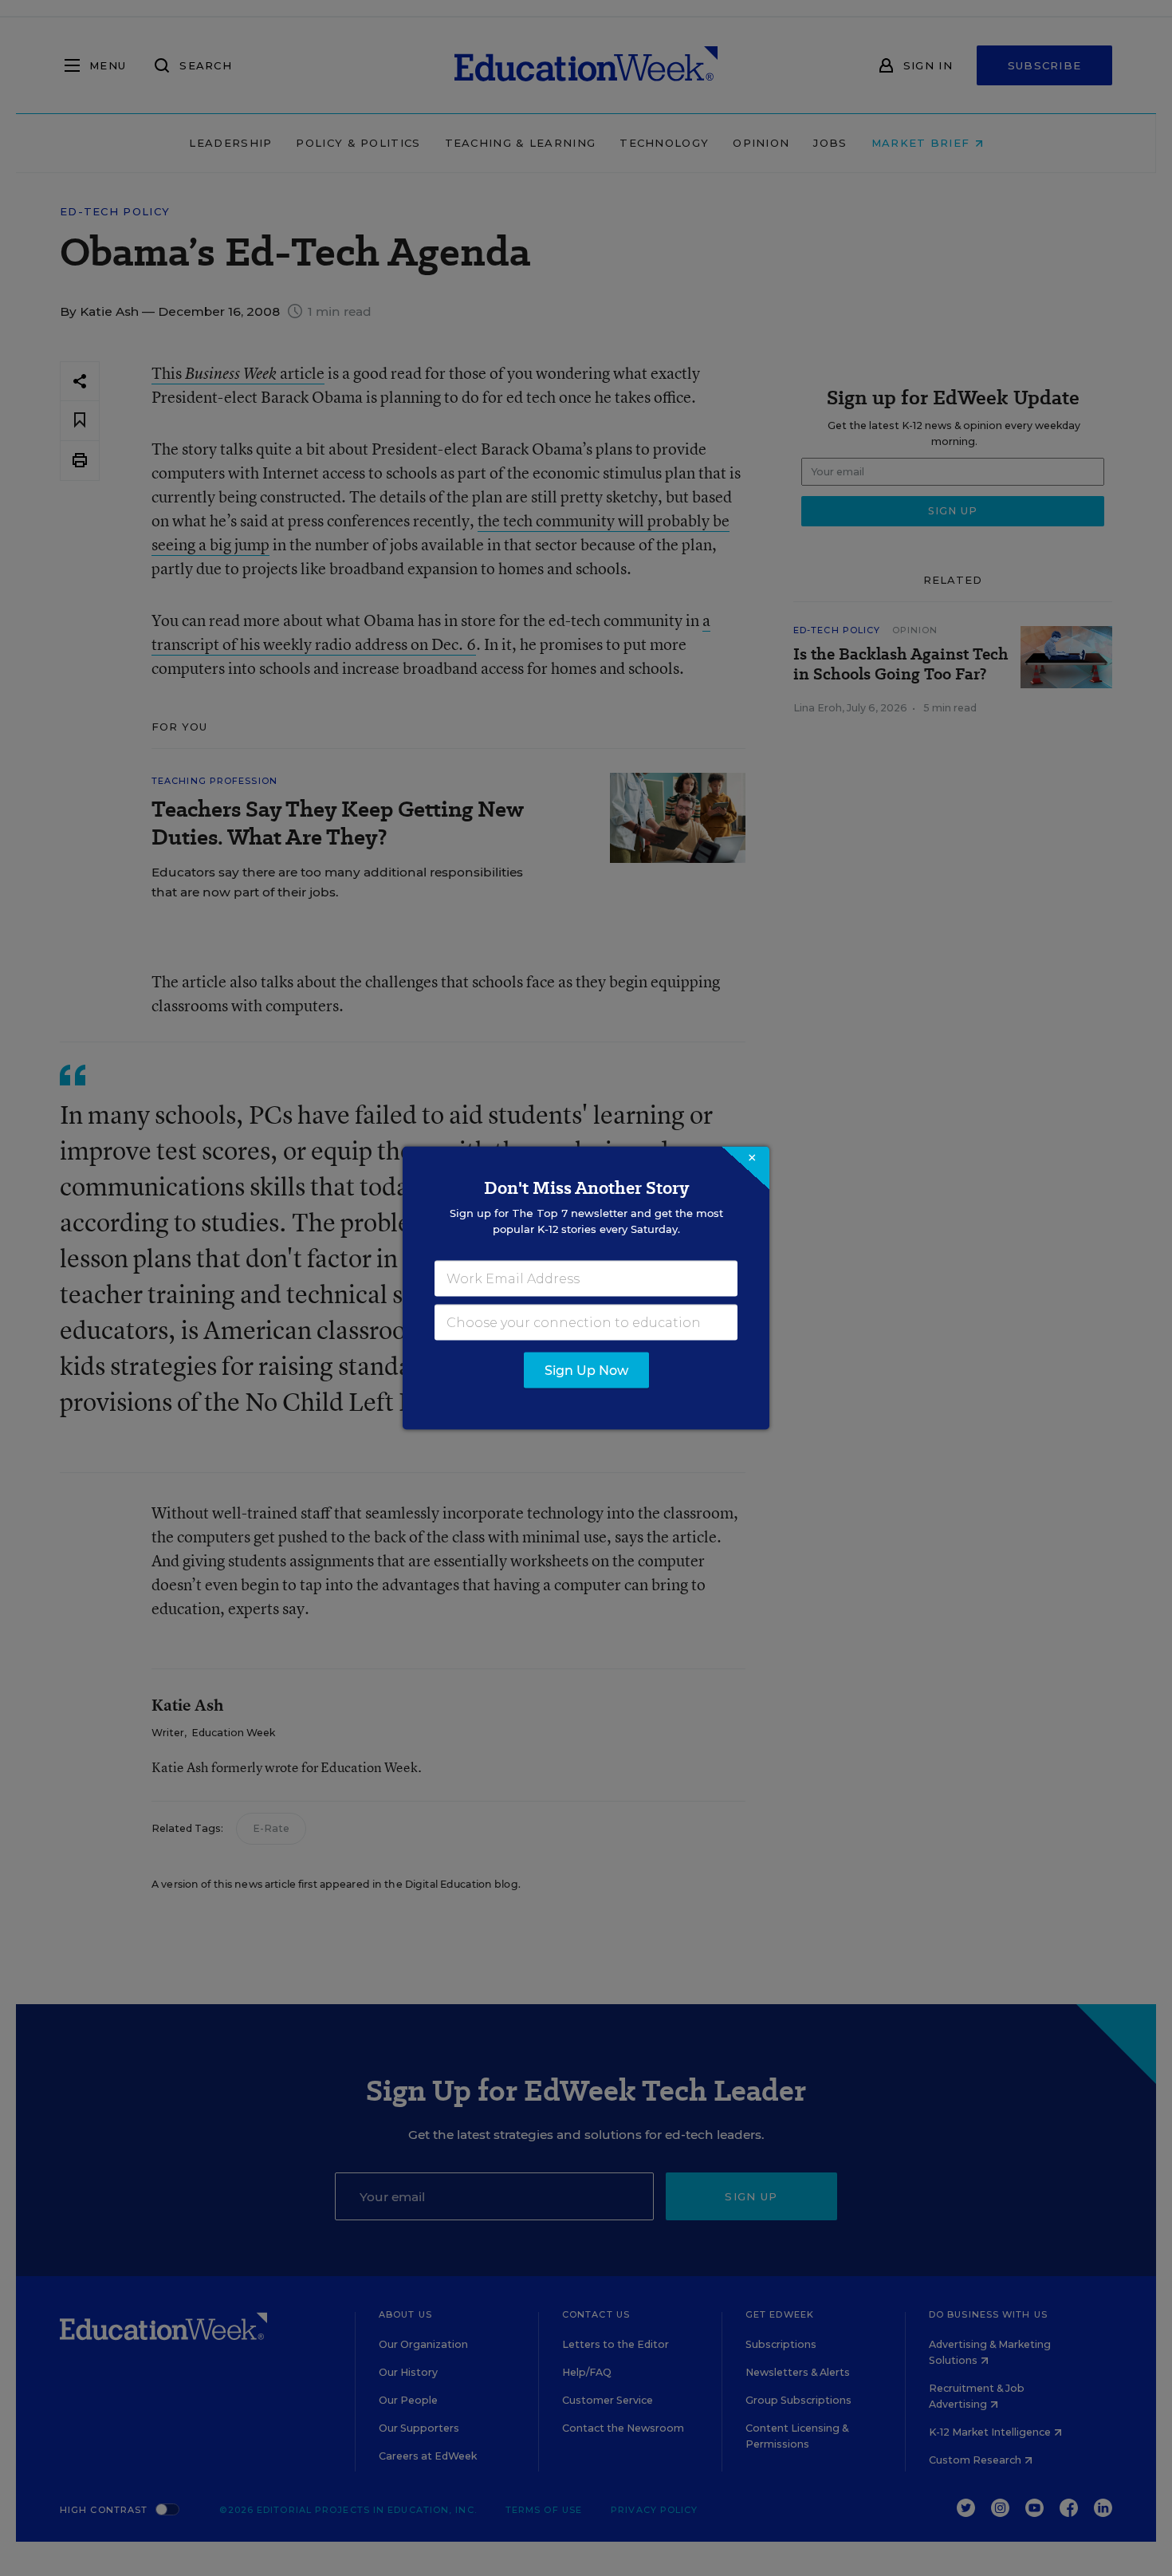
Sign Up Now (586, 1371)
